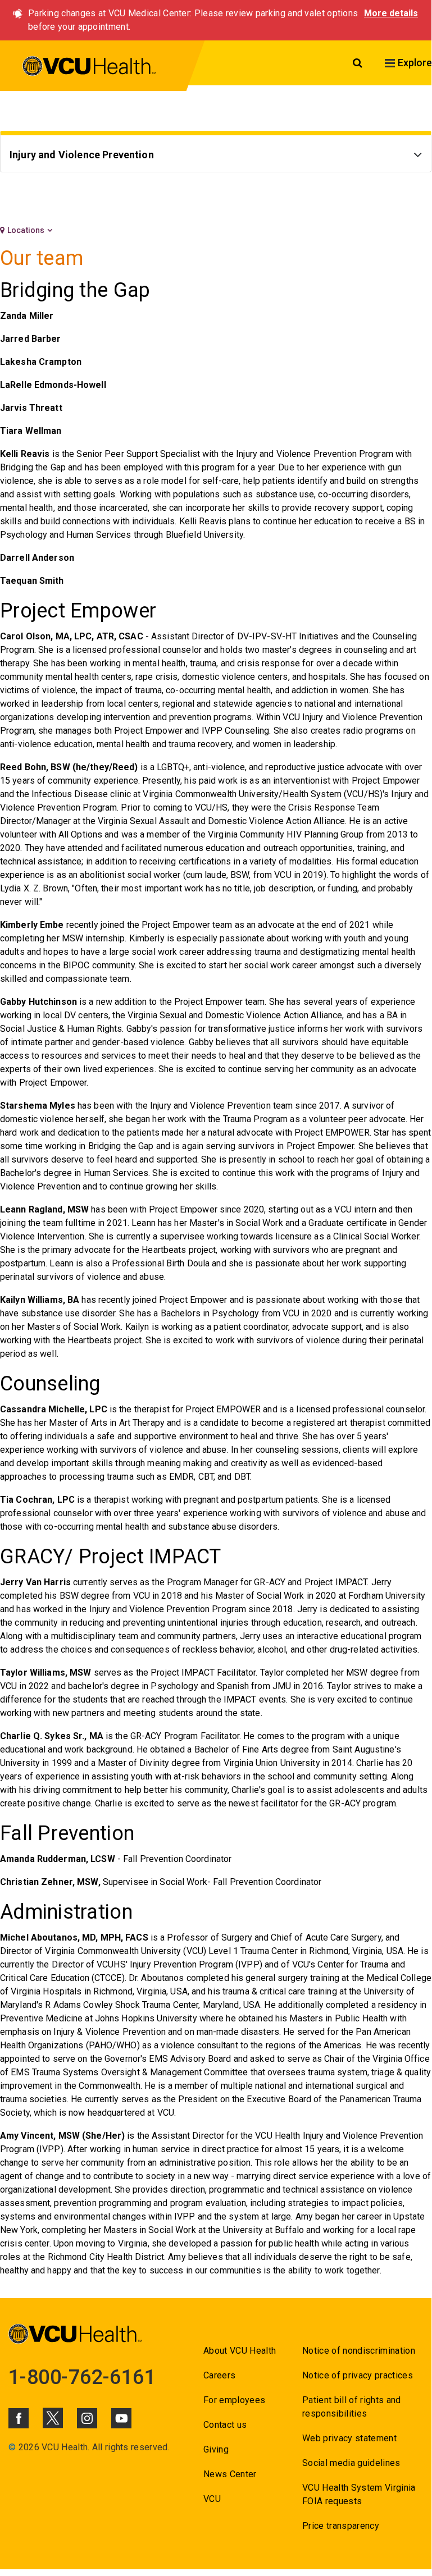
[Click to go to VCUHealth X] (53, 2418)
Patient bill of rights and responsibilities (352, 2407)
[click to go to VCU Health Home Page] (90, 68)
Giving (216, 2449)
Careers (219, 2375)
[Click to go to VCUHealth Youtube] (121, 2418)
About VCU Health (240, 2351)
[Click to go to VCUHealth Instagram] (87, 2418)
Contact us (225, 2425)
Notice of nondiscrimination (359, 2351)
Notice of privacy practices (358, 2375)
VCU (212, 2499)
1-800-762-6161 (82, 2377)
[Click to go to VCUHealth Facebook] (19, 2418)
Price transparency (341, 2526)
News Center (230, 2474)
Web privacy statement (349, 2438)
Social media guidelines (351, 2463)
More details (391, 13)
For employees (234, 2400)
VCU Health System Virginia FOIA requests (359, 2494)
